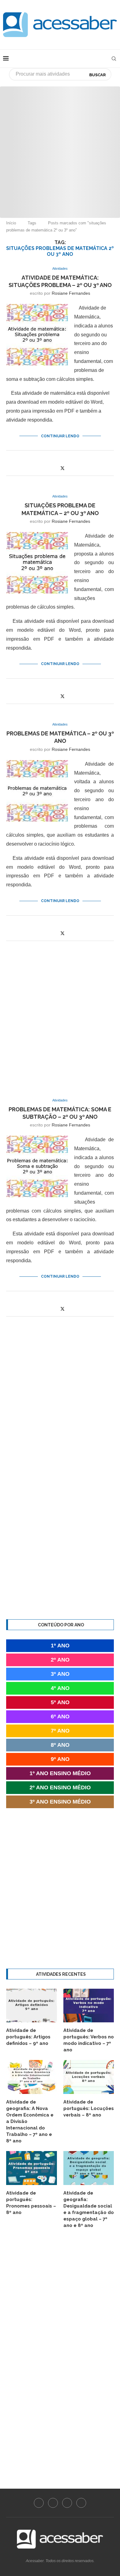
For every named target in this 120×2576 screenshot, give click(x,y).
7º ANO (60, 1731)
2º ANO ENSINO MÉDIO (60, 1787)
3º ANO (60, 1674)
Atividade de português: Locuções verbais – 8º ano (89, 2108)
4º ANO (60, 1688)
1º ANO (60, 1646)
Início (11, 223)
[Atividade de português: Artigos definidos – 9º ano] (32, 2006)
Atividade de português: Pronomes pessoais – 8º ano (31, 2203)
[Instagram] (53, 2503)
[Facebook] (39, 2503)
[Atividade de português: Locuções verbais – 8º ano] (89, 2077)
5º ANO (60, 1702)
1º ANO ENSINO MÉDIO (60, 1773)
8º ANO (60, 1745)
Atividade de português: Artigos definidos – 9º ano (28, 2037)
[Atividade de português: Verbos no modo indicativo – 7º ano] (89, 2006)
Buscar (98, 75)
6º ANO (60, 1717)
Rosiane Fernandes (71, 293)
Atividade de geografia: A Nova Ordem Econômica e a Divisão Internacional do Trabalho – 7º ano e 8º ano (30, 2121)
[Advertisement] (60, 147)
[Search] (114, 59)
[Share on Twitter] (62, 468)
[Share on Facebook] (56, 468)
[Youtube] (67, 2503)
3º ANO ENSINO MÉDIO (60, 1802)
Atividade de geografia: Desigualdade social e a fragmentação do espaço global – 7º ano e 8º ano (89, 2209)
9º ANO (60, 1759)
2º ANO (60, 1660)
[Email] (81, 2503)
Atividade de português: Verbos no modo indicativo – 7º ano (89, 2040)
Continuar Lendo (60, 436)
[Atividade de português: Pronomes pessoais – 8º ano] (32, 2168)
